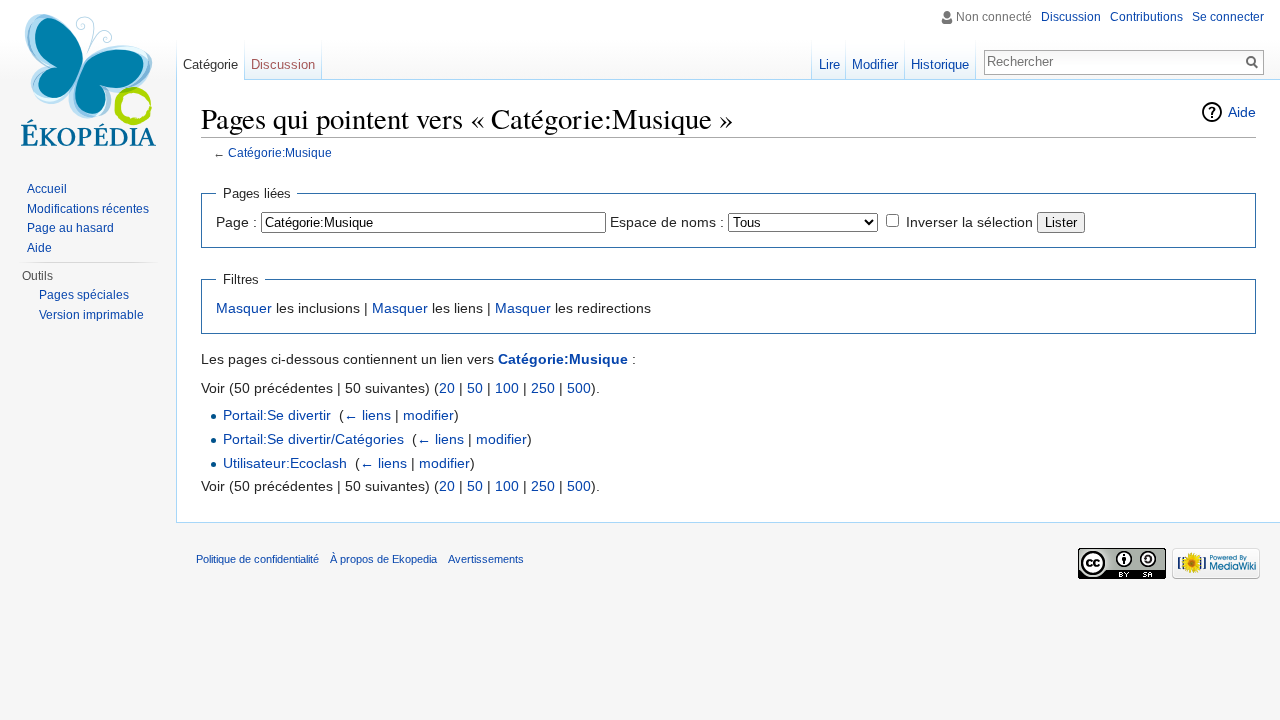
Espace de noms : (667, 222)
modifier (428, 415)
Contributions (1146, 17)
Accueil (47, 189)
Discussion (1071, 17)
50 (475, 388)
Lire (829, 64)
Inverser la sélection (969, 222)
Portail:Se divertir (277, 415)
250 (543, 388)
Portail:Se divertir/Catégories (313, 439)
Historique (940, 64)
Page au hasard (70, 228)
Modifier (875, 64)
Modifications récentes (88, 209)
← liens (367, 415)
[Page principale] (88, 80)
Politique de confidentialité (257, 559)
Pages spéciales (84, 295)
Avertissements (486, 559)
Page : (236, 222)
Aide (1242, 112)
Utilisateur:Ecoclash (285, 463)
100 (507, 388)
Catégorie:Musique (280, 152)
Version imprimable (91, 315)
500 (579, 388)
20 (447, 388)
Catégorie (210, 64)
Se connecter (1228, 17)
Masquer (244, 308)
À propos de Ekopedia (383, 559)
